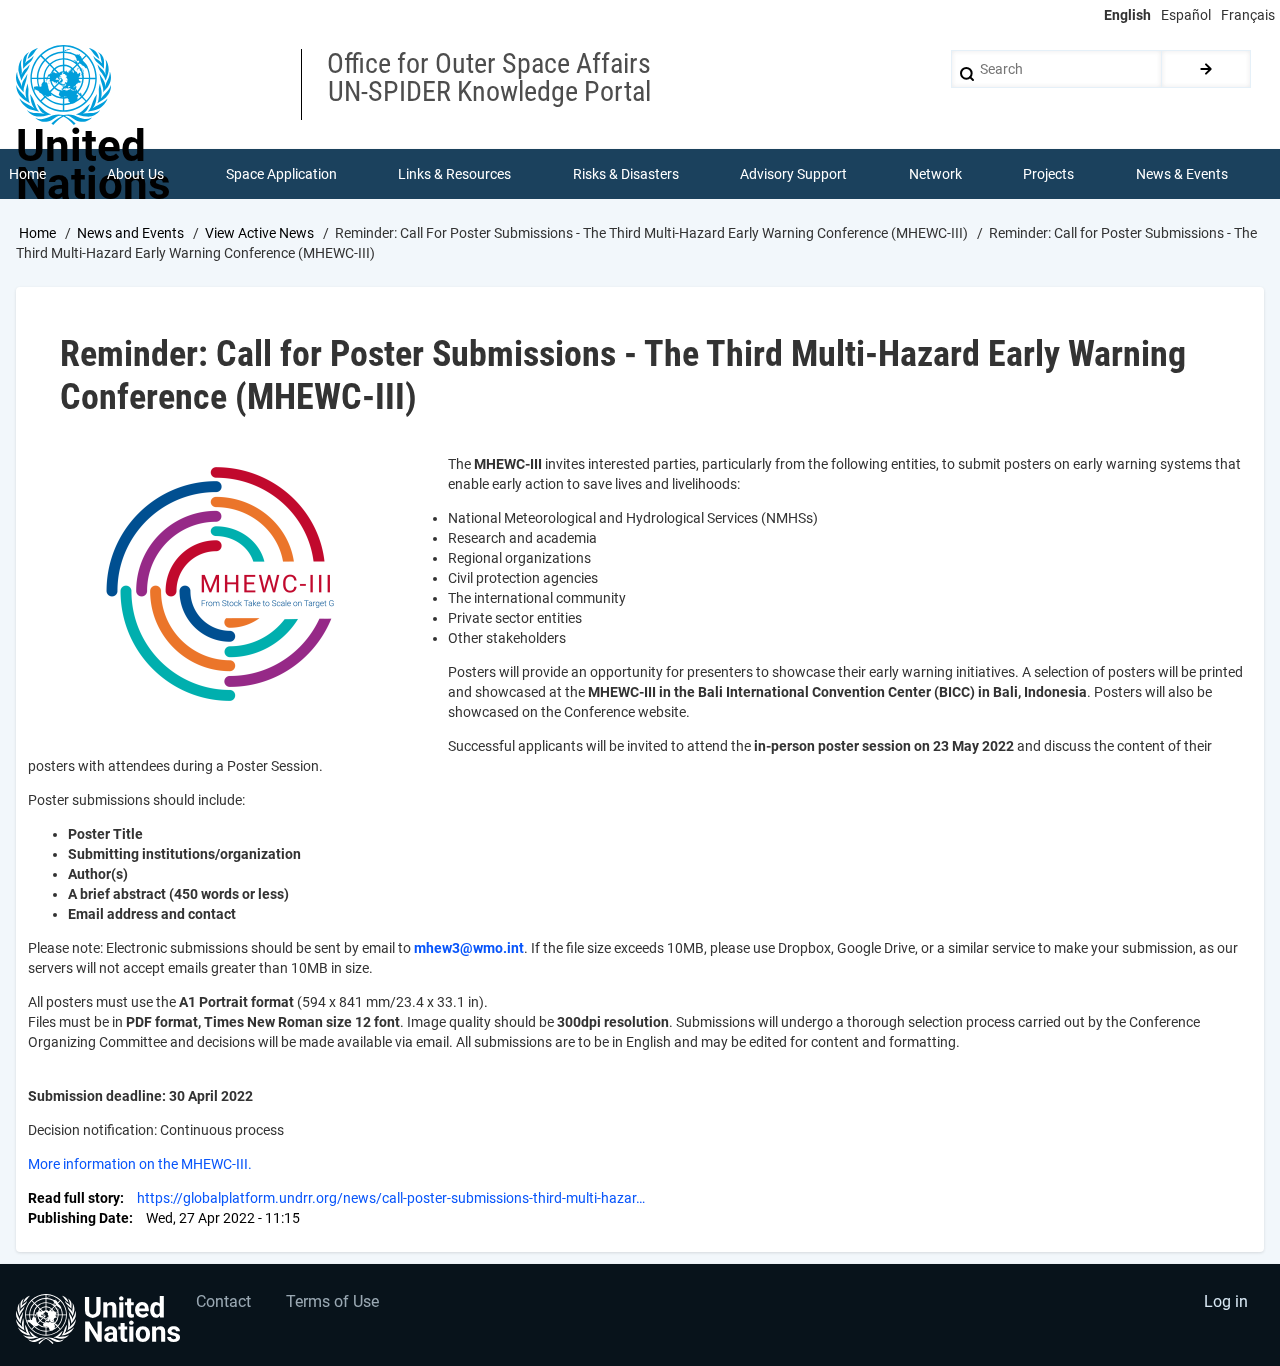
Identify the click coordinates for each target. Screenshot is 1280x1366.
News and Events (130, 233)
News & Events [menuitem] (1182, 174)
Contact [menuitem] (223, 1301)
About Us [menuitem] (135, 174)
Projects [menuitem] (1048, 174)
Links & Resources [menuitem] (454, 174)
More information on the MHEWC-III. (140, 1164)
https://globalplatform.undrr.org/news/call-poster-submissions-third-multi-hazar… (391, 1198)
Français (1248, 15)
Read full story (74, 1198)
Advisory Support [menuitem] (793, 174)
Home (37, 233)
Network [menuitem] (935, 174)
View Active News (259, 233)
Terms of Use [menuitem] (332, 1301)
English (1127, 15)
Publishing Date (78, 1218)
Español (1186, 15)
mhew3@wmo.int (469, 948)
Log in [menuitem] (1226, 1301)
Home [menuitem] (27, 174)
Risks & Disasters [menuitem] (626, 174)
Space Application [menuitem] (281, 174)
